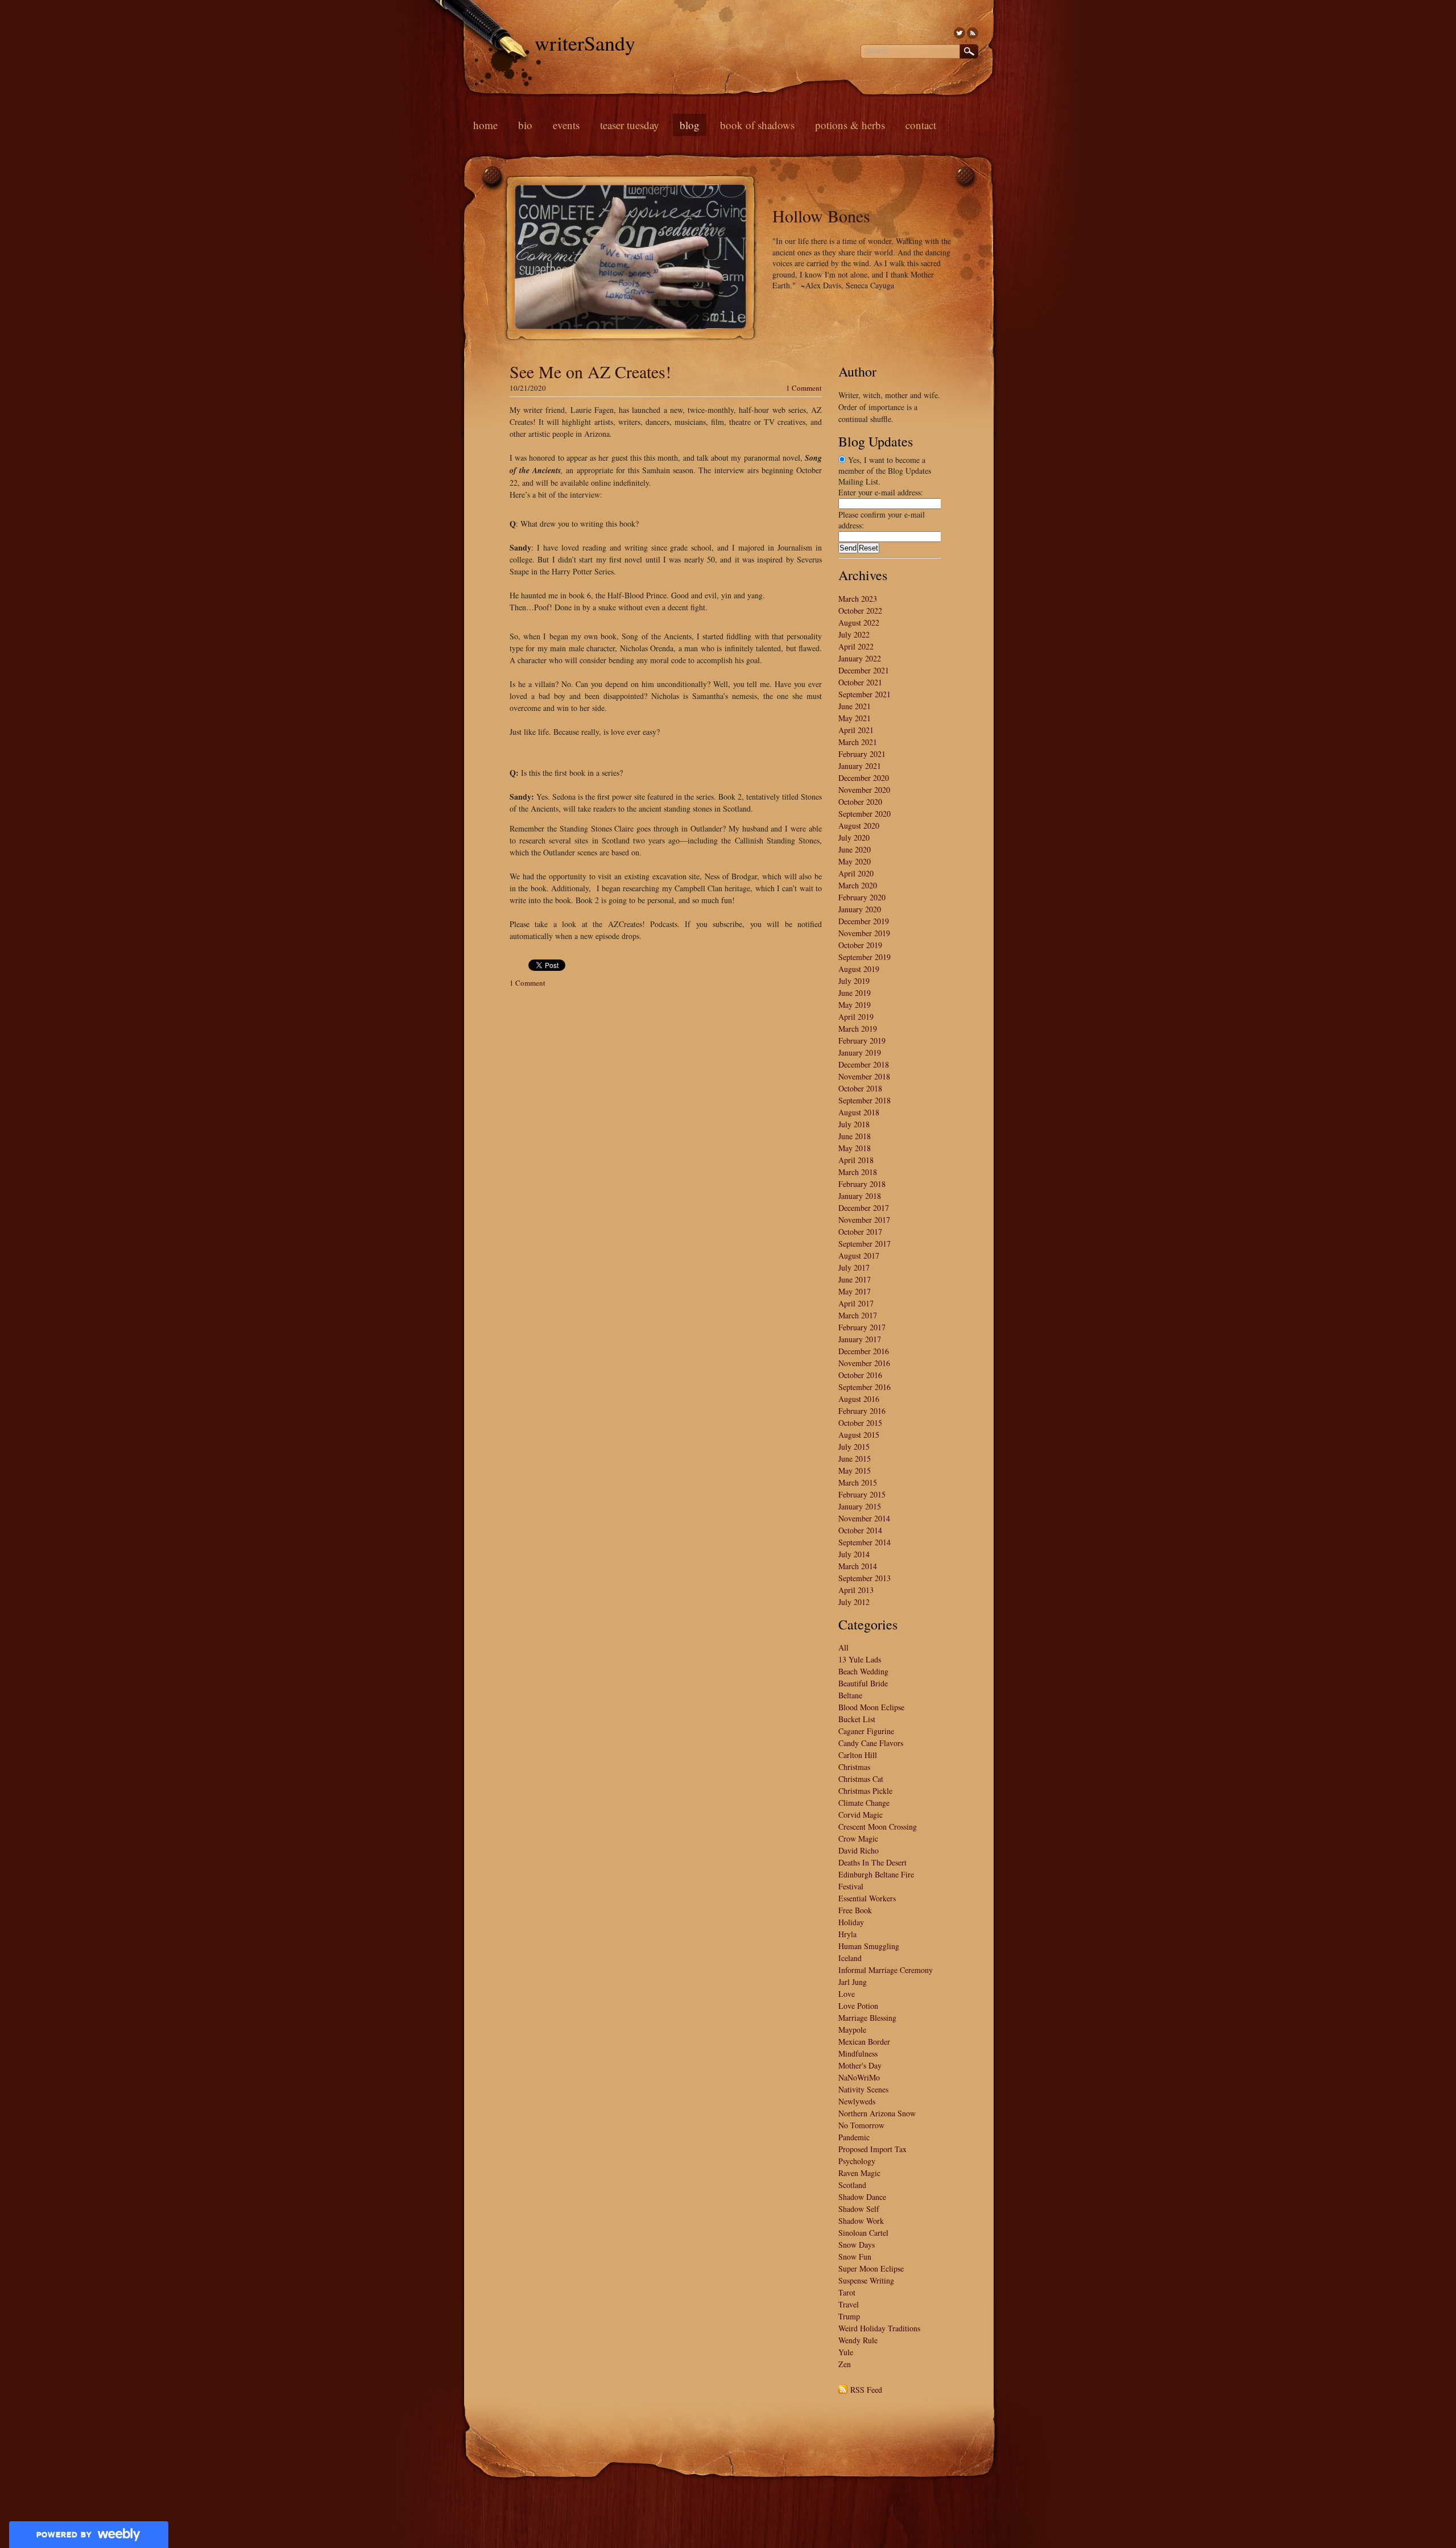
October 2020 (860, 802)
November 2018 (864, 1076)
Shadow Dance (862, 2197)
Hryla (847, 1934)
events (566, 125)
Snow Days (857, 2245)
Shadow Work (861, 2221)
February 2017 (862, 1327)
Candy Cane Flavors (871, 1743)
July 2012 (854, 1602)
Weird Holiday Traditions (879, 2328)
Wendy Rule (858, 2340)
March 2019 (858, 1029)
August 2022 (859, 622)
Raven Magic (859, 2173)
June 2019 (855, 993)
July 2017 (854, 1267)
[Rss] (973, 33)
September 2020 (864, 814)
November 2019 (864, 933)
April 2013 (856, 1590)
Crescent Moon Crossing (878, 1827)
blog (690, 125)
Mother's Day (860, 2065)
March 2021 (858, 742)
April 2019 (856, 1017)
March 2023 (858, 599)
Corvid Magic (861, 1815)
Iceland (850, 1958)
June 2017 (855, 1279)
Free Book (855, 1910)
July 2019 (854, 981)
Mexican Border (864, 2042)
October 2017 (860, 1232)
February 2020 (862, 897)
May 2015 (855, 1471)
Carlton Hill (858, 1755)
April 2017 (856, 1303)
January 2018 (860, 1196)
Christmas (854, 1767)
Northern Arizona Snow (877, 2113)
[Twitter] (959, 33)
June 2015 (855, 1459)
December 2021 (864, 670)
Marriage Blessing (867, 2018)
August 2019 (859, 969)
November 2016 (864, 1363)
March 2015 (858, 1482)
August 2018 (859, 1112)
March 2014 (858, 1566)
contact (921, 125)
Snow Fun (855, 2257)
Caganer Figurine (866, 1731)
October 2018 (860, 1088)
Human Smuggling (869, 1946)
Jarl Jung (853, 1982)
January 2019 (860, 1052)
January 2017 (860, 1339)
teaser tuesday (630, 125)
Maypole (852, 2030)
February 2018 (862, 1184)
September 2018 (864, 1100)
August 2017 (859, 1256)
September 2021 (864, 694)
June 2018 (855, 1136)
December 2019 (864, 921)
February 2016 (862, 1411)
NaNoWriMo (859, 2077)
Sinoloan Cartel (863, 2233)
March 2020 (858, 885)
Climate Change (864, 1803)
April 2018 (856, 1160)
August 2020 (859, 826)
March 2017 (858, 1315)
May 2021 (855, 718)
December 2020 (864, 778)
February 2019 (862, 1041)
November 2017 (864, 1220)
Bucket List (857, 1719)
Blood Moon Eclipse (871, 1707)
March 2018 (858, 1172)
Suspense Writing (866, 2280)
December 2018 (864, 1064)
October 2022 (860, 611)
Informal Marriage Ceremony (886, 1970)
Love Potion (858, 2006)
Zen (845, 2364)
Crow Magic (858, 1838)
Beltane (850, 1695)
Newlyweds (857, 2101)
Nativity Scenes (863, 2089)
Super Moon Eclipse (871, 2268)
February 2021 (862, 754)
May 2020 (855, 861)
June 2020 (855, 849)
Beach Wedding (863, 1671)
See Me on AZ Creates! (590, 371)
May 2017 (855, 1291)
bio (525, 125)
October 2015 (860, 1423)
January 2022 (860, 658)
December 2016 (864, 1351)
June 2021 (855, 706)
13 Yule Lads (860, 1659)
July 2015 (854, 1447)
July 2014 (854, 1554)
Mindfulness (858, 2053)
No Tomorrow (861, 2125)
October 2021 (860, 682)
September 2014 (864, 1542)
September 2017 (864, 1244)
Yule (846, 2352)
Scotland (852, 2185)
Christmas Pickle (865, 1791)
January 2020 (860, 909)
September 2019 (864, 957)
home (485, 125)
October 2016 (860, 1375)
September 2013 (864, 1578)
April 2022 (856, 646)
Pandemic (854, 2137)
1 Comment (804, 388)
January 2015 (860, 1506)
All (843, 1647)
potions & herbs (850, 125)
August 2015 (859, 1435)
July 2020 (854, 837)
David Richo (859, 1850)
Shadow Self (859, 2209)
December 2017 (864, 1208)
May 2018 (855, 1148)
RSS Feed (866, 2390)
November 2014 (864, 1518)
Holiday (851, 1922)
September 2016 (864, 1387)
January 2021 (860, 766)
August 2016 (859, 1399)
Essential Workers (867, 1898)
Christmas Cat (861, 1779)
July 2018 (854, 1124)
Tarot (847, 2292)
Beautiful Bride (863, 1683)
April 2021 (856, 730)
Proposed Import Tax (872, 2149)
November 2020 (864, 790)
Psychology (857, 2161)
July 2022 (854, 634)
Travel (849, 2304)
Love (847, 1994)
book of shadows (757, 125)
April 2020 (856, 873)
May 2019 (855, 1005)
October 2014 (860, 1530)
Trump (849, 2316)
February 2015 (862, 1494)
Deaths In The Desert (872, 1862)
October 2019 (860, 945)
